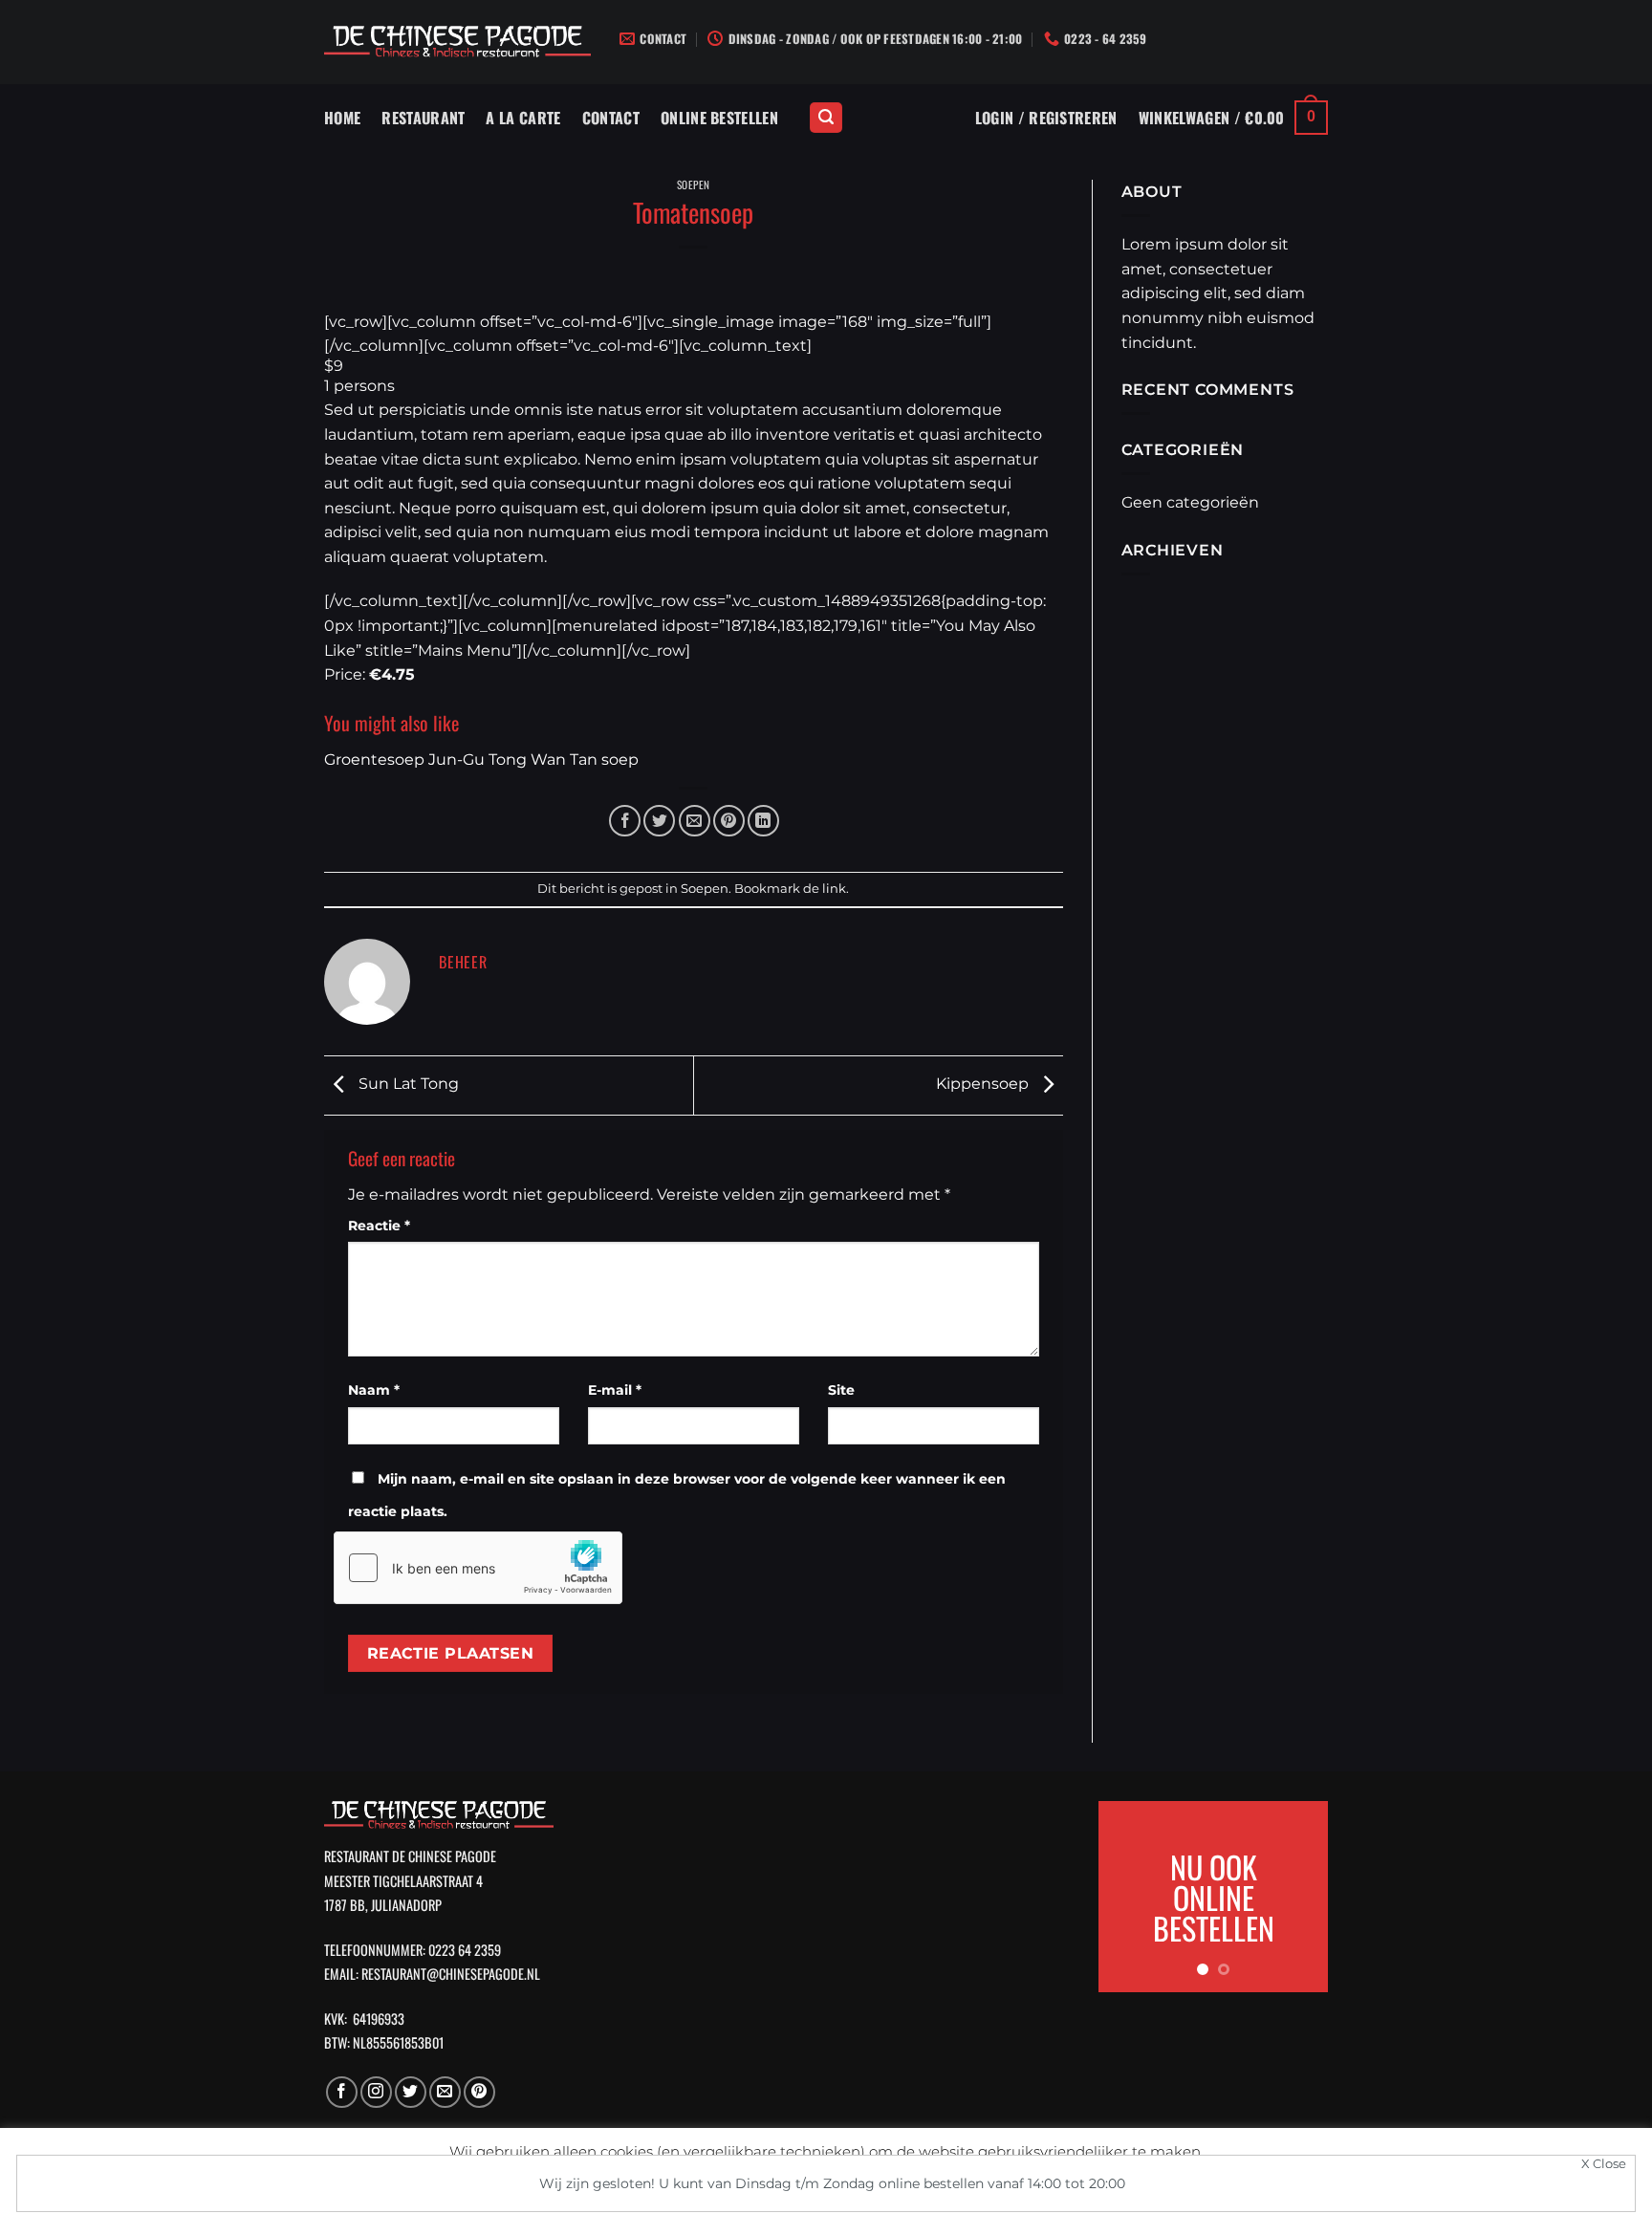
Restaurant (423, 118)
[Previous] (1127, 1897)
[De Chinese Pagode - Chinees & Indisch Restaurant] (457, 43)
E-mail (615, 1390)
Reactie (379, 1226)
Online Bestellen (719, 118)
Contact (611, 118)
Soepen (694, 184)
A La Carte (523, 118)
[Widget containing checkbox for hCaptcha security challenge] (478, 1568)
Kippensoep (984, 1084)
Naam (374, 1390)
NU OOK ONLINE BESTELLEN (1214, 1896)
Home (342, 118)
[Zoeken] (826, 118)
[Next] (1299, 1897)
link (834, 889)
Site (841, 1390)
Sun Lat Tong (407, 1084)
